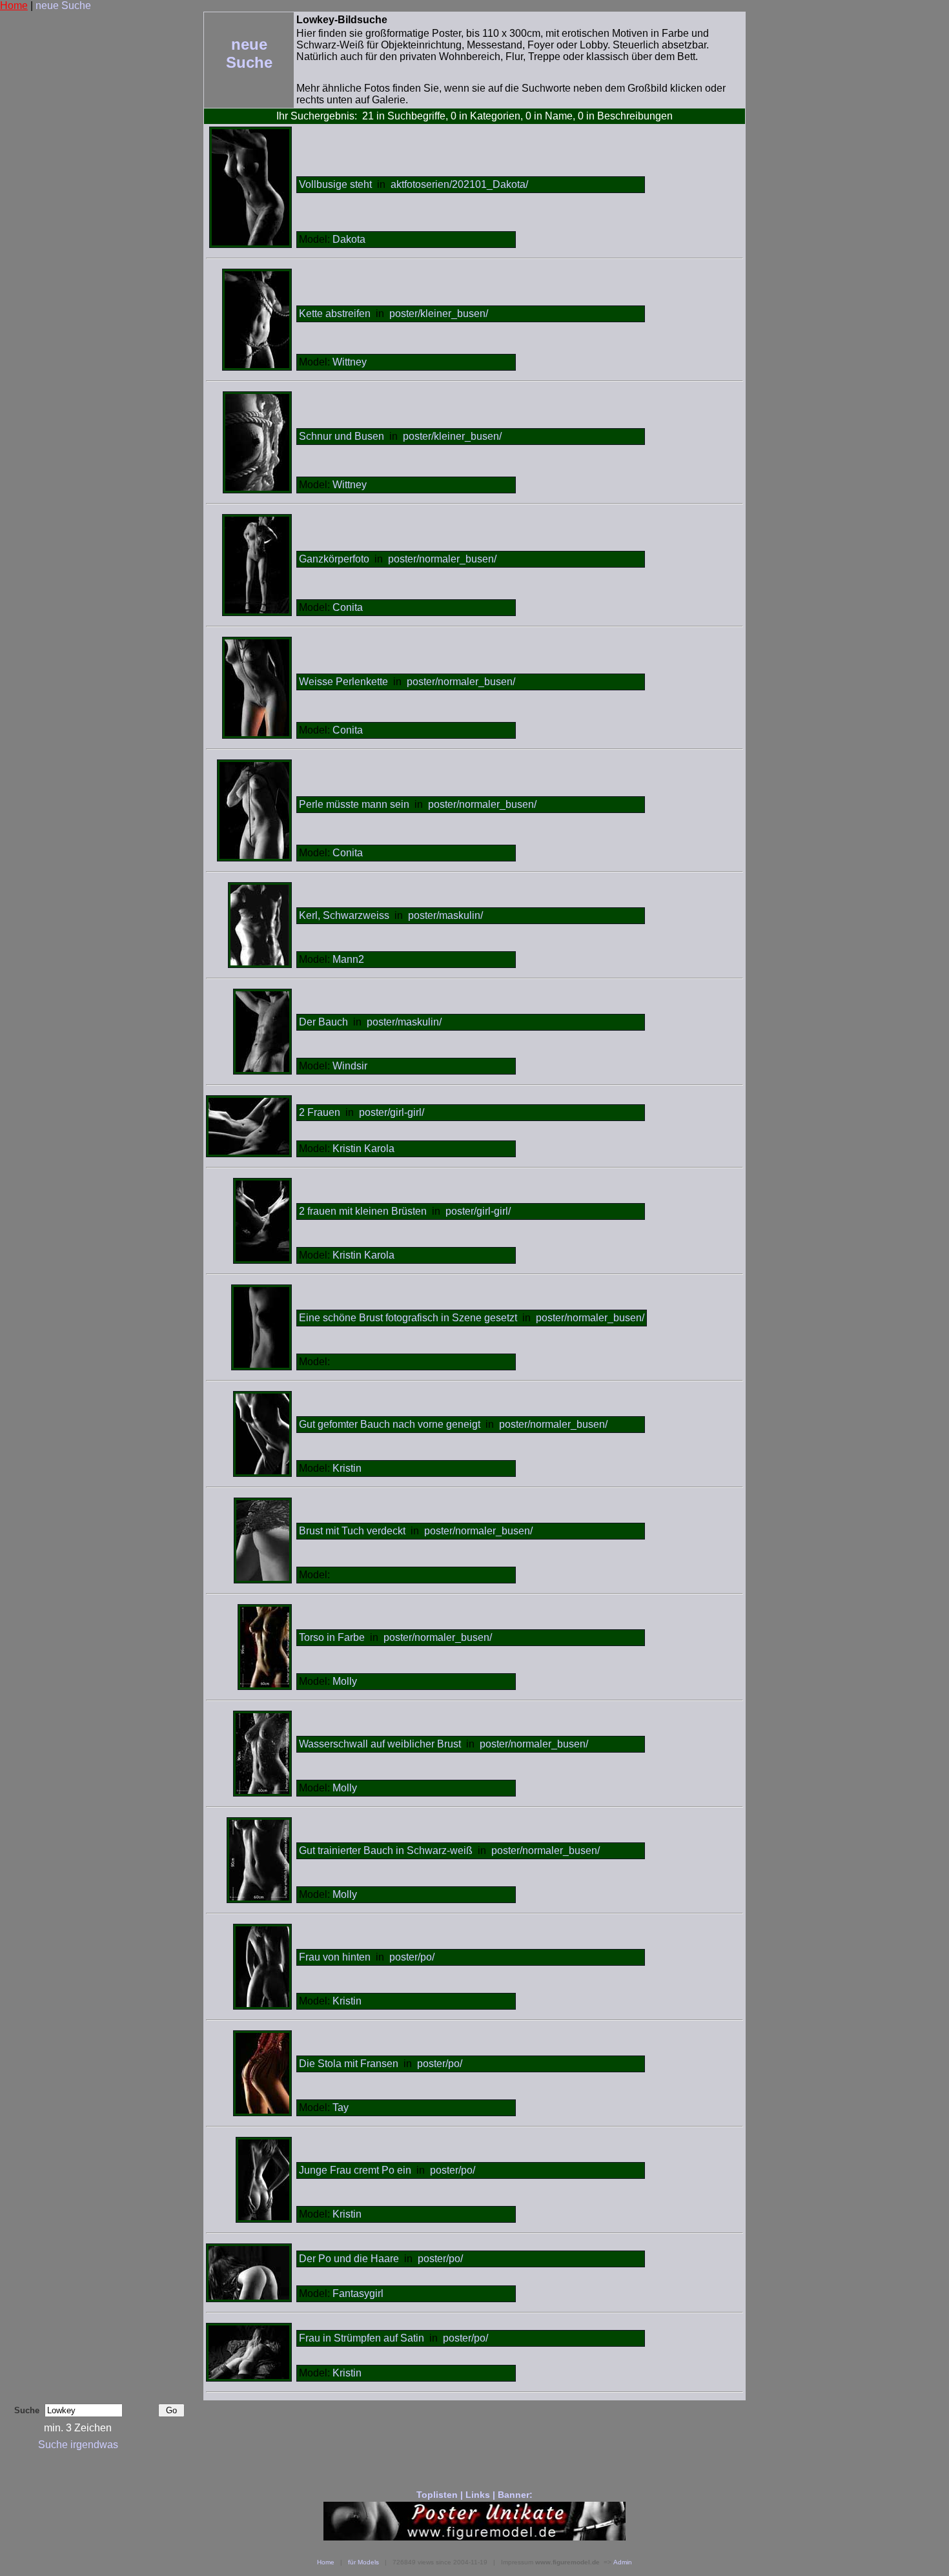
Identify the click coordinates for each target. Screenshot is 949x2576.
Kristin (347, 1468)
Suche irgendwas (78, 2445)
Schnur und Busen (342, 436)
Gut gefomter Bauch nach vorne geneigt (390, 1424)
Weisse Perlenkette (343, 682)
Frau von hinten (335, 1957)
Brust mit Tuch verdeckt (352, 1531)
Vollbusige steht (335, 184)
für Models (363, 2562)
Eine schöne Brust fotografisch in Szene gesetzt (408, 1318)
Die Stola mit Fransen (349, 2064)
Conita (348, 607)
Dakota (349, 239)
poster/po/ (412, 1957)
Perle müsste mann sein (354, 804)
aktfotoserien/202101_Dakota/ (459, 184)
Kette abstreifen (335, 314)
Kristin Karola (363, 1149)
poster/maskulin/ (445, 915)
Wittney (350, 362)
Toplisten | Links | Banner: (474, 2495)
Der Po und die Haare (349, 2259)
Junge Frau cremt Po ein (355, 2170)
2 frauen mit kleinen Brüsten (363, 1211)
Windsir (350, 1066)
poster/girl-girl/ (392, 1112)
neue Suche (63, 5)
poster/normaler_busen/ (442, 559)
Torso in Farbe (332, 1637)
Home (14, 5)
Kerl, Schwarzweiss (344, 915)
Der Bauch (325, 1022)
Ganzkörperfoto (334, 559)
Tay (341, 2107)
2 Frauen (321, 1112)
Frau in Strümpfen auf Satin (362, 2338)
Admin (623, 2562)
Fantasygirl (358, 2293)
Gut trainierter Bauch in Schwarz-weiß (386, 1850)
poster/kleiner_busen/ (439, 314)
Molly (345, 1681)
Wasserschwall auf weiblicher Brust (380, 1744)
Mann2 (348, 959)
